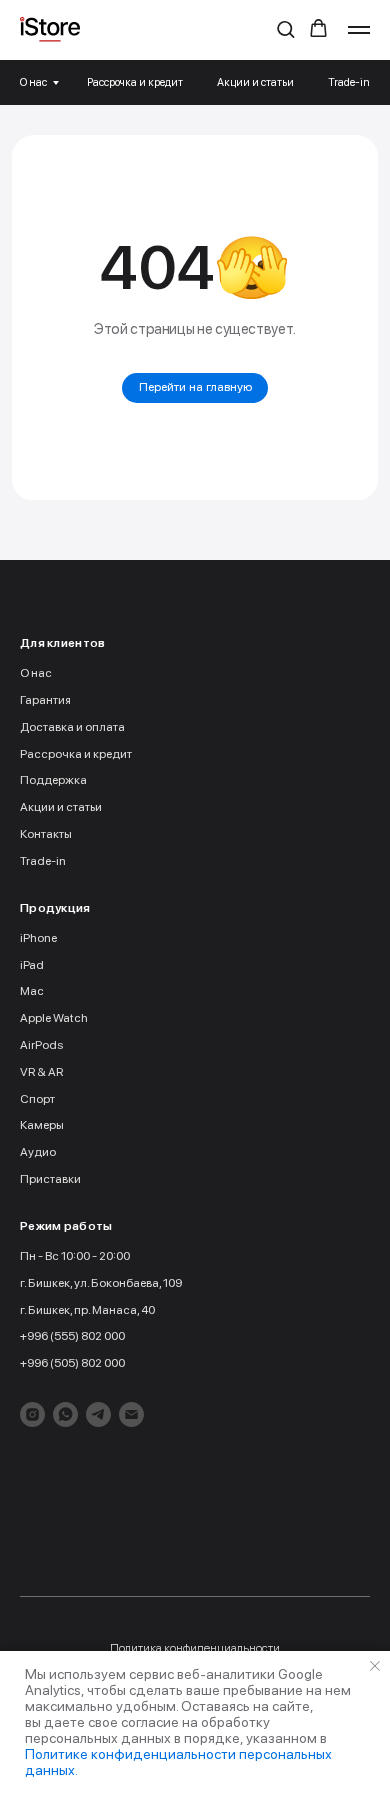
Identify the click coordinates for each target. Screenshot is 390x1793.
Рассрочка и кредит (135, 82)
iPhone (38, 938)
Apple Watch (54, 1018)
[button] (285, 28)
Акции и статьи (255, 82)
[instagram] (32, 1414)
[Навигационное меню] (359, 30)
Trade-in (349, 82)
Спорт (37, 1099)
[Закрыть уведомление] (375, 1666)
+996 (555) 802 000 (72, 1336)
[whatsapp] (65, 1414)
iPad (32, 965)
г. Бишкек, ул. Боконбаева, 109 (101, 1283)
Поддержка (53, 780)
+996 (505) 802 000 (72, 1363)
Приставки (50, 1179)
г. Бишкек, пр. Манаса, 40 (87, 1310)
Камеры (42, 1125)
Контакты (46, 834)
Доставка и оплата (72, 727)
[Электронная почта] (131, 1414)
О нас (33, 82)
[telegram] (98, 1414)
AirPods (41, 1045)
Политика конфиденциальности (195, 1648)
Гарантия (45, 700)
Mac (32, 991)
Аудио (38, 1152)
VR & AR (41, 1072)
